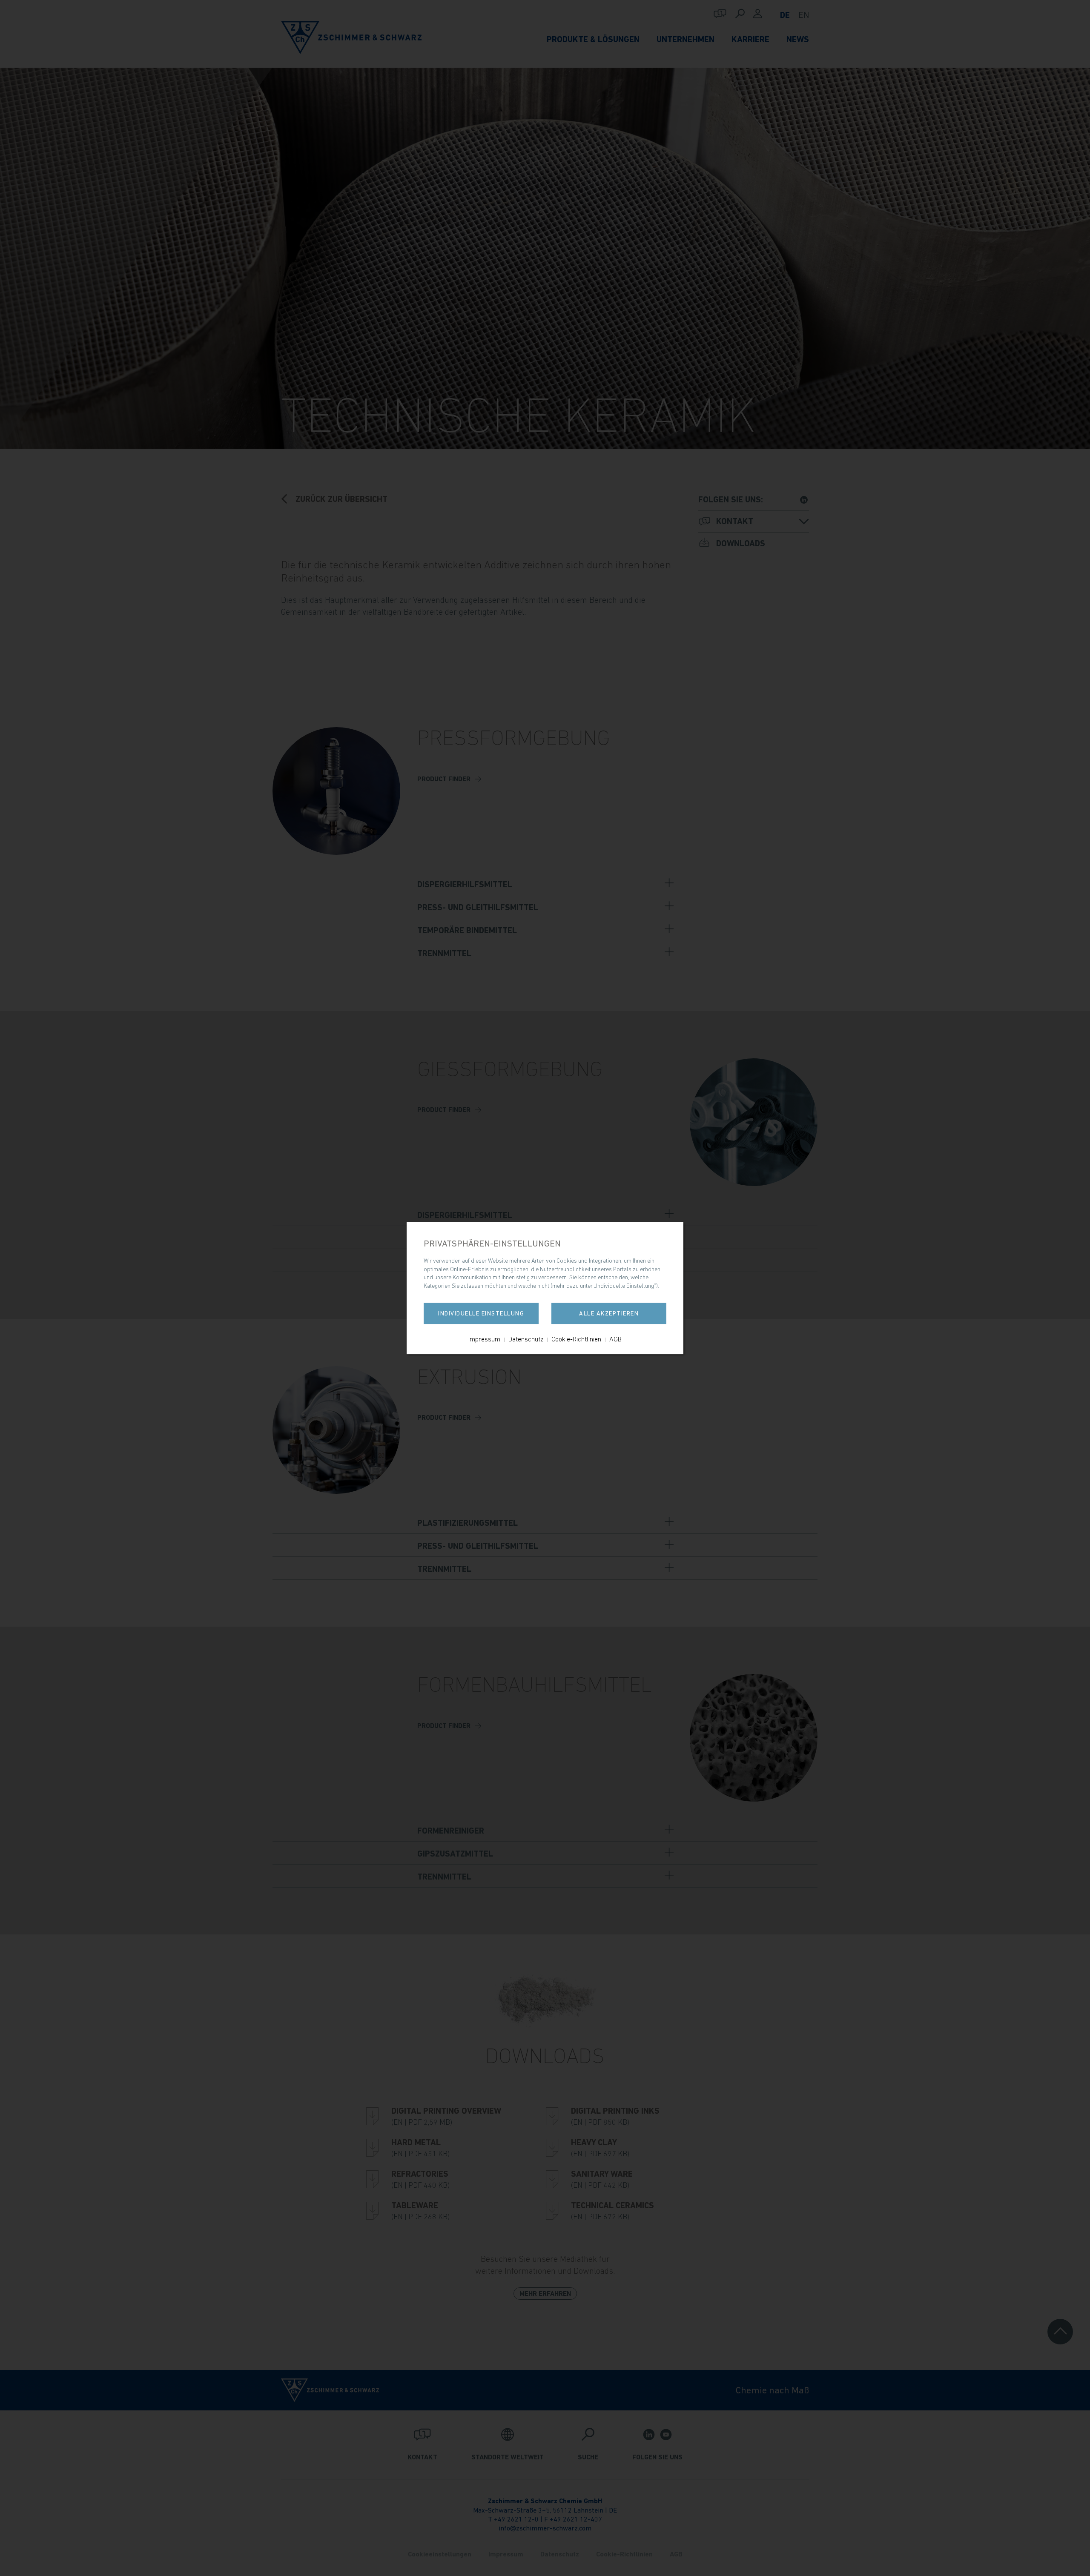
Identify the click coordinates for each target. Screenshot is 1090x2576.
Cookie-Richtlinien (576, 1339)
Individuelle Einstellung (481, 1313)
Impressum (484, 1339)
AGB (615, 1339)
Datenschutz (526, 1339)
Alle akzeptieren (609, 1313)
